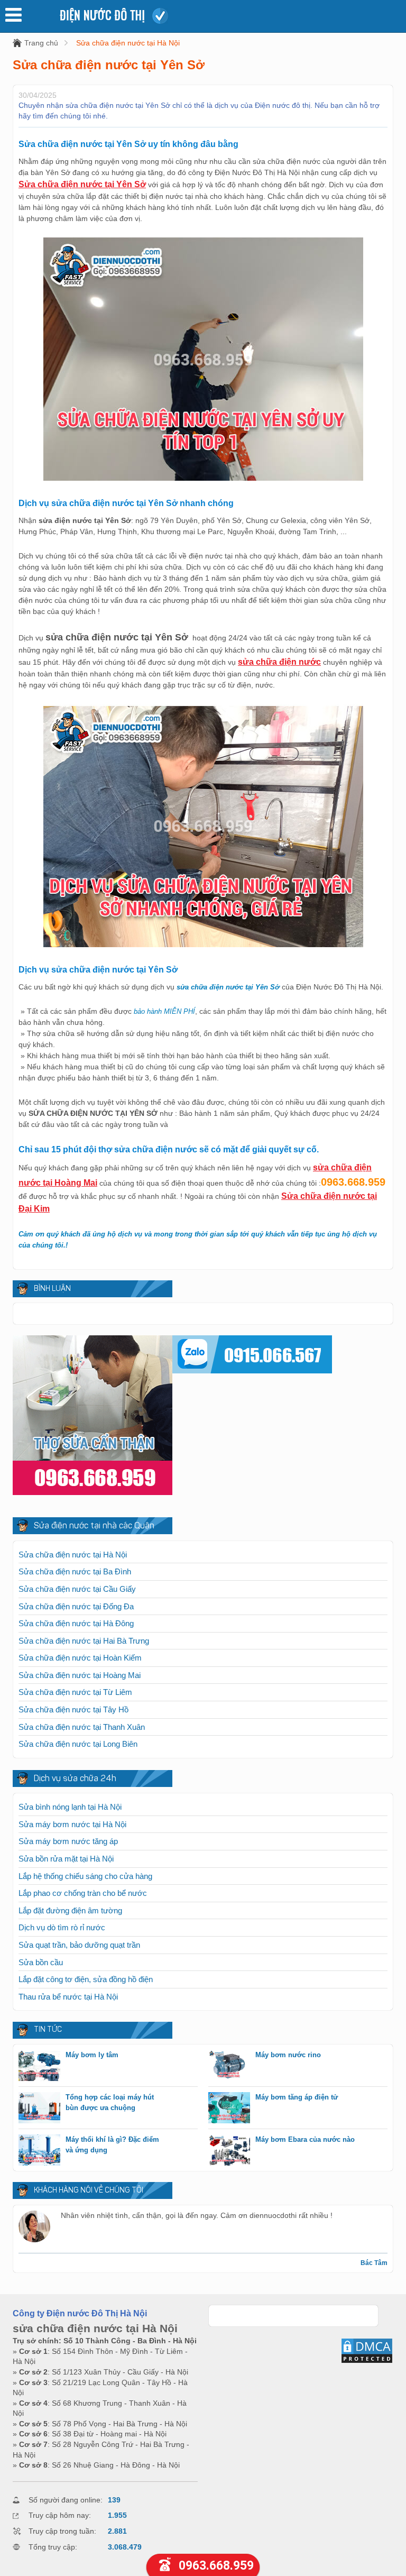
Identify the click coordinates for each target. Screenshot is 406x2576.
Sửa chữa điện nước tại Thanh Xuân (82, 1727)
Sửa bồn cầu (41, 1962)
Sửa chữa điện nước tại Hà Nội (128, 43)
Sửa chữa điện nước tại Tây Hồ (73, 1709)
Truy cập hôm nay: (60, 2515)
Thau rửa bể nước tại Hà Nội (68, 1997)
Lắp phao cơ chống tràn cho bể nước (83, 1893)
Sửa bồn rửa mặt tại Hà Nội (66, 1859)
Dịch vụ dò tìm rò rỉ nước (62, 1927)
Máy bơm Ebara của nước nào (305, 2139)
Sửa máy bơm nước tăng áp (68, 1841)
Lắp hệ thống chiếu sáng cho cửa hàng (85, 1876)
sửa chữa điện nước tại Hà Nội (95, 2328)
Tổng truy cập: (53, 2547)
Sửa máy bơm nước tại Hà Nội (72, 1824)
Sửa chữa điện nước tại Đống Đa (76, 1606)
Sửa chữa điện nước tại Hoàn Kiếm (80, 1658)
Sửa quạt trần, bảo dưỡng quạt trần (79, 1945)
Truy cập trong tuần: (62, 2531)
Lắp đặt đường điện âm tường (70, 1910)
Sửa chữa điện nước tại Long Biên (78, 1744)
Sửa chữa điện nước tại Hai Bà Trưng (84, 1641)
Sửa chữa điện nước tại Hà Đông (76, 1623)
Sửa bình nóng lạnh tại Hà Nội (70, 1807)
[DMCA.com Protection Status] (367, 2361)
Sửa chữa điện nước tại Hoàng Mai (80, 1675)
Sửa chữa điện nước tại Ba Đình (75, 1571)
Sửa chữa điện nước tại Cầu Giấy (77, 1589)
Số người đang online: (66, 2500)
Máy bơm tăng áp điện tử (297, 2097)
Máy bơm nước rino (288, 2055)
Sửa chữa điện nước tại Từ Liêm (75, 1692)
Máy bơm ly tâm (92, 2055)
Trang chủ (41, 43)
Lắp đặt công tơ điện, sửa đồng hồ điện (86, 1979)
